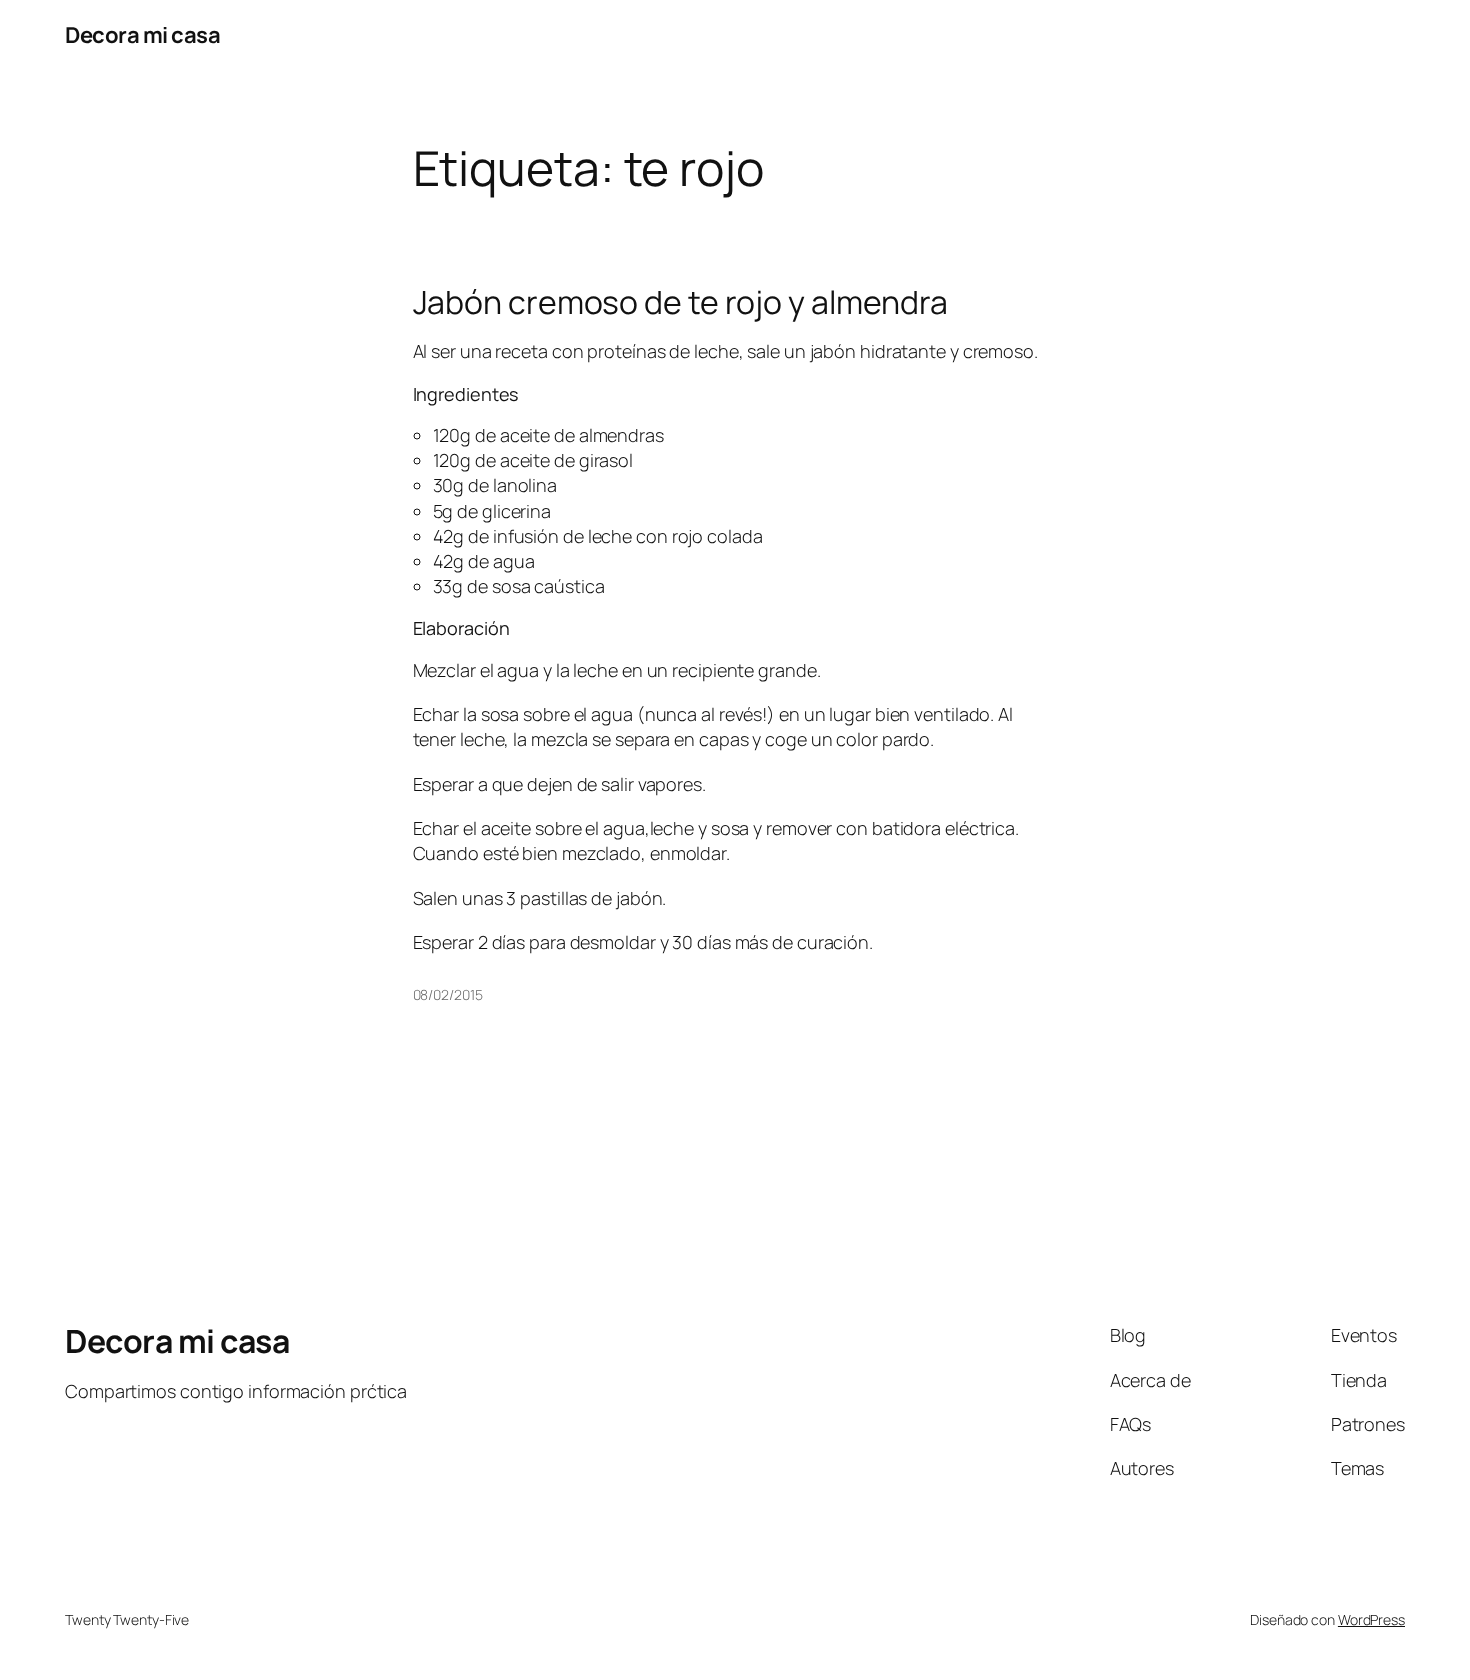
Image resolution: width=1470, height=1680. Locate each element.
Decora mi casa (142, 35)
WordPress (1371, 1619)
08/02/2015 (448, 994)
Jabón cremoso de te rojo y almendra (681, 302)
